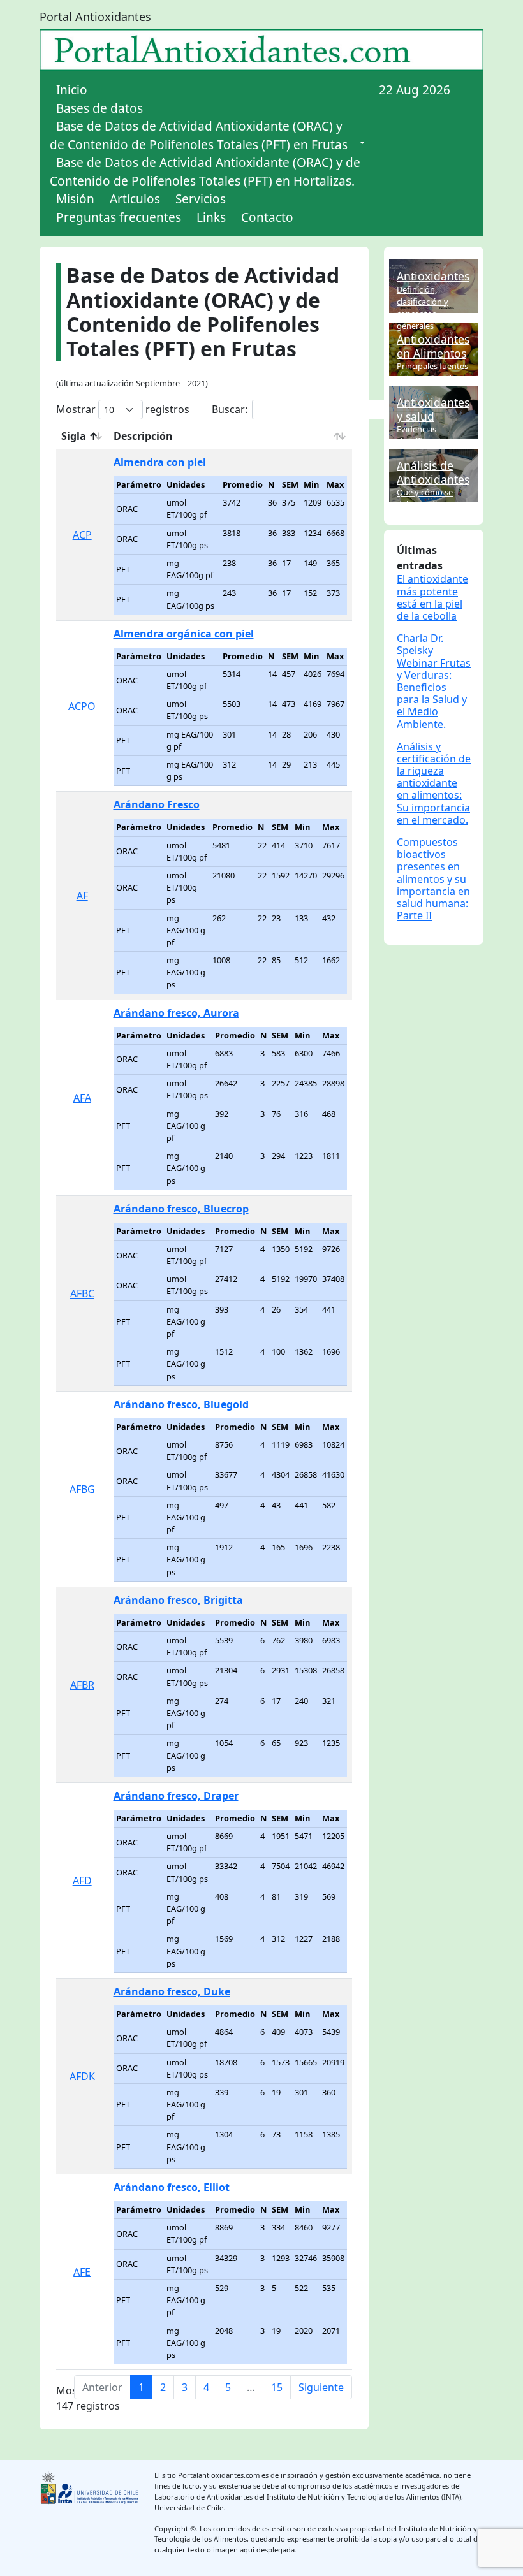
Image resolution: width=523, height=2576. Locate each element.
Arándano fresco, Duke (172, 1991)
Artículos (135, 199)
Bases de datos (99, 108)
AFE (82, 2272)
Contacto (267, 217)
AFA (82, 1098)
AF (82, 896)
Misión (75, 199)
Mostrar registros (123, 409)
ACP (82, 535)
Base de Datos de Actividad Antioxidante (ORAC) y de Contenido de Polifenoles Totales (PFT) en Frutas (199, 135)
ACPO (82, 706)
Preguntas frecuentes (119, 217)
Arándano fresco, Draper (176, 1796)
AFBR (82, 1685)
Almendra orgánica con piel (184, 634)
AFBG (82, 1489)
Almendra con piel (160, 462)
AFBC (82, 1293)
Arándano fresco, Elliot (172, 2187)
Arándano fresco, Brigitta (178, 1600)
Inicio (72, 90)
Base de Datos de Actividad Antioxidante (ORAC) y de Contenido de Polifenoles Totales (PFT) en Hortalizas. (205, 172)
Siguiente (321, 2387)
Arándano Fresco (157, 804)
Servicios (201, 199)
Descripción (143, 436)
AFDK (82, 2076)
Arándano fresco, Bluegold (181, 1404)
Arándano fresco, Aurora (176, 1013)
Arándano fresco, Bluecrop (181, 1209)
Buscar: (230, 409)
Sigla (74, 436)
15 (277, 2387)
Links (211, 217)
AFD (82, 1881)
